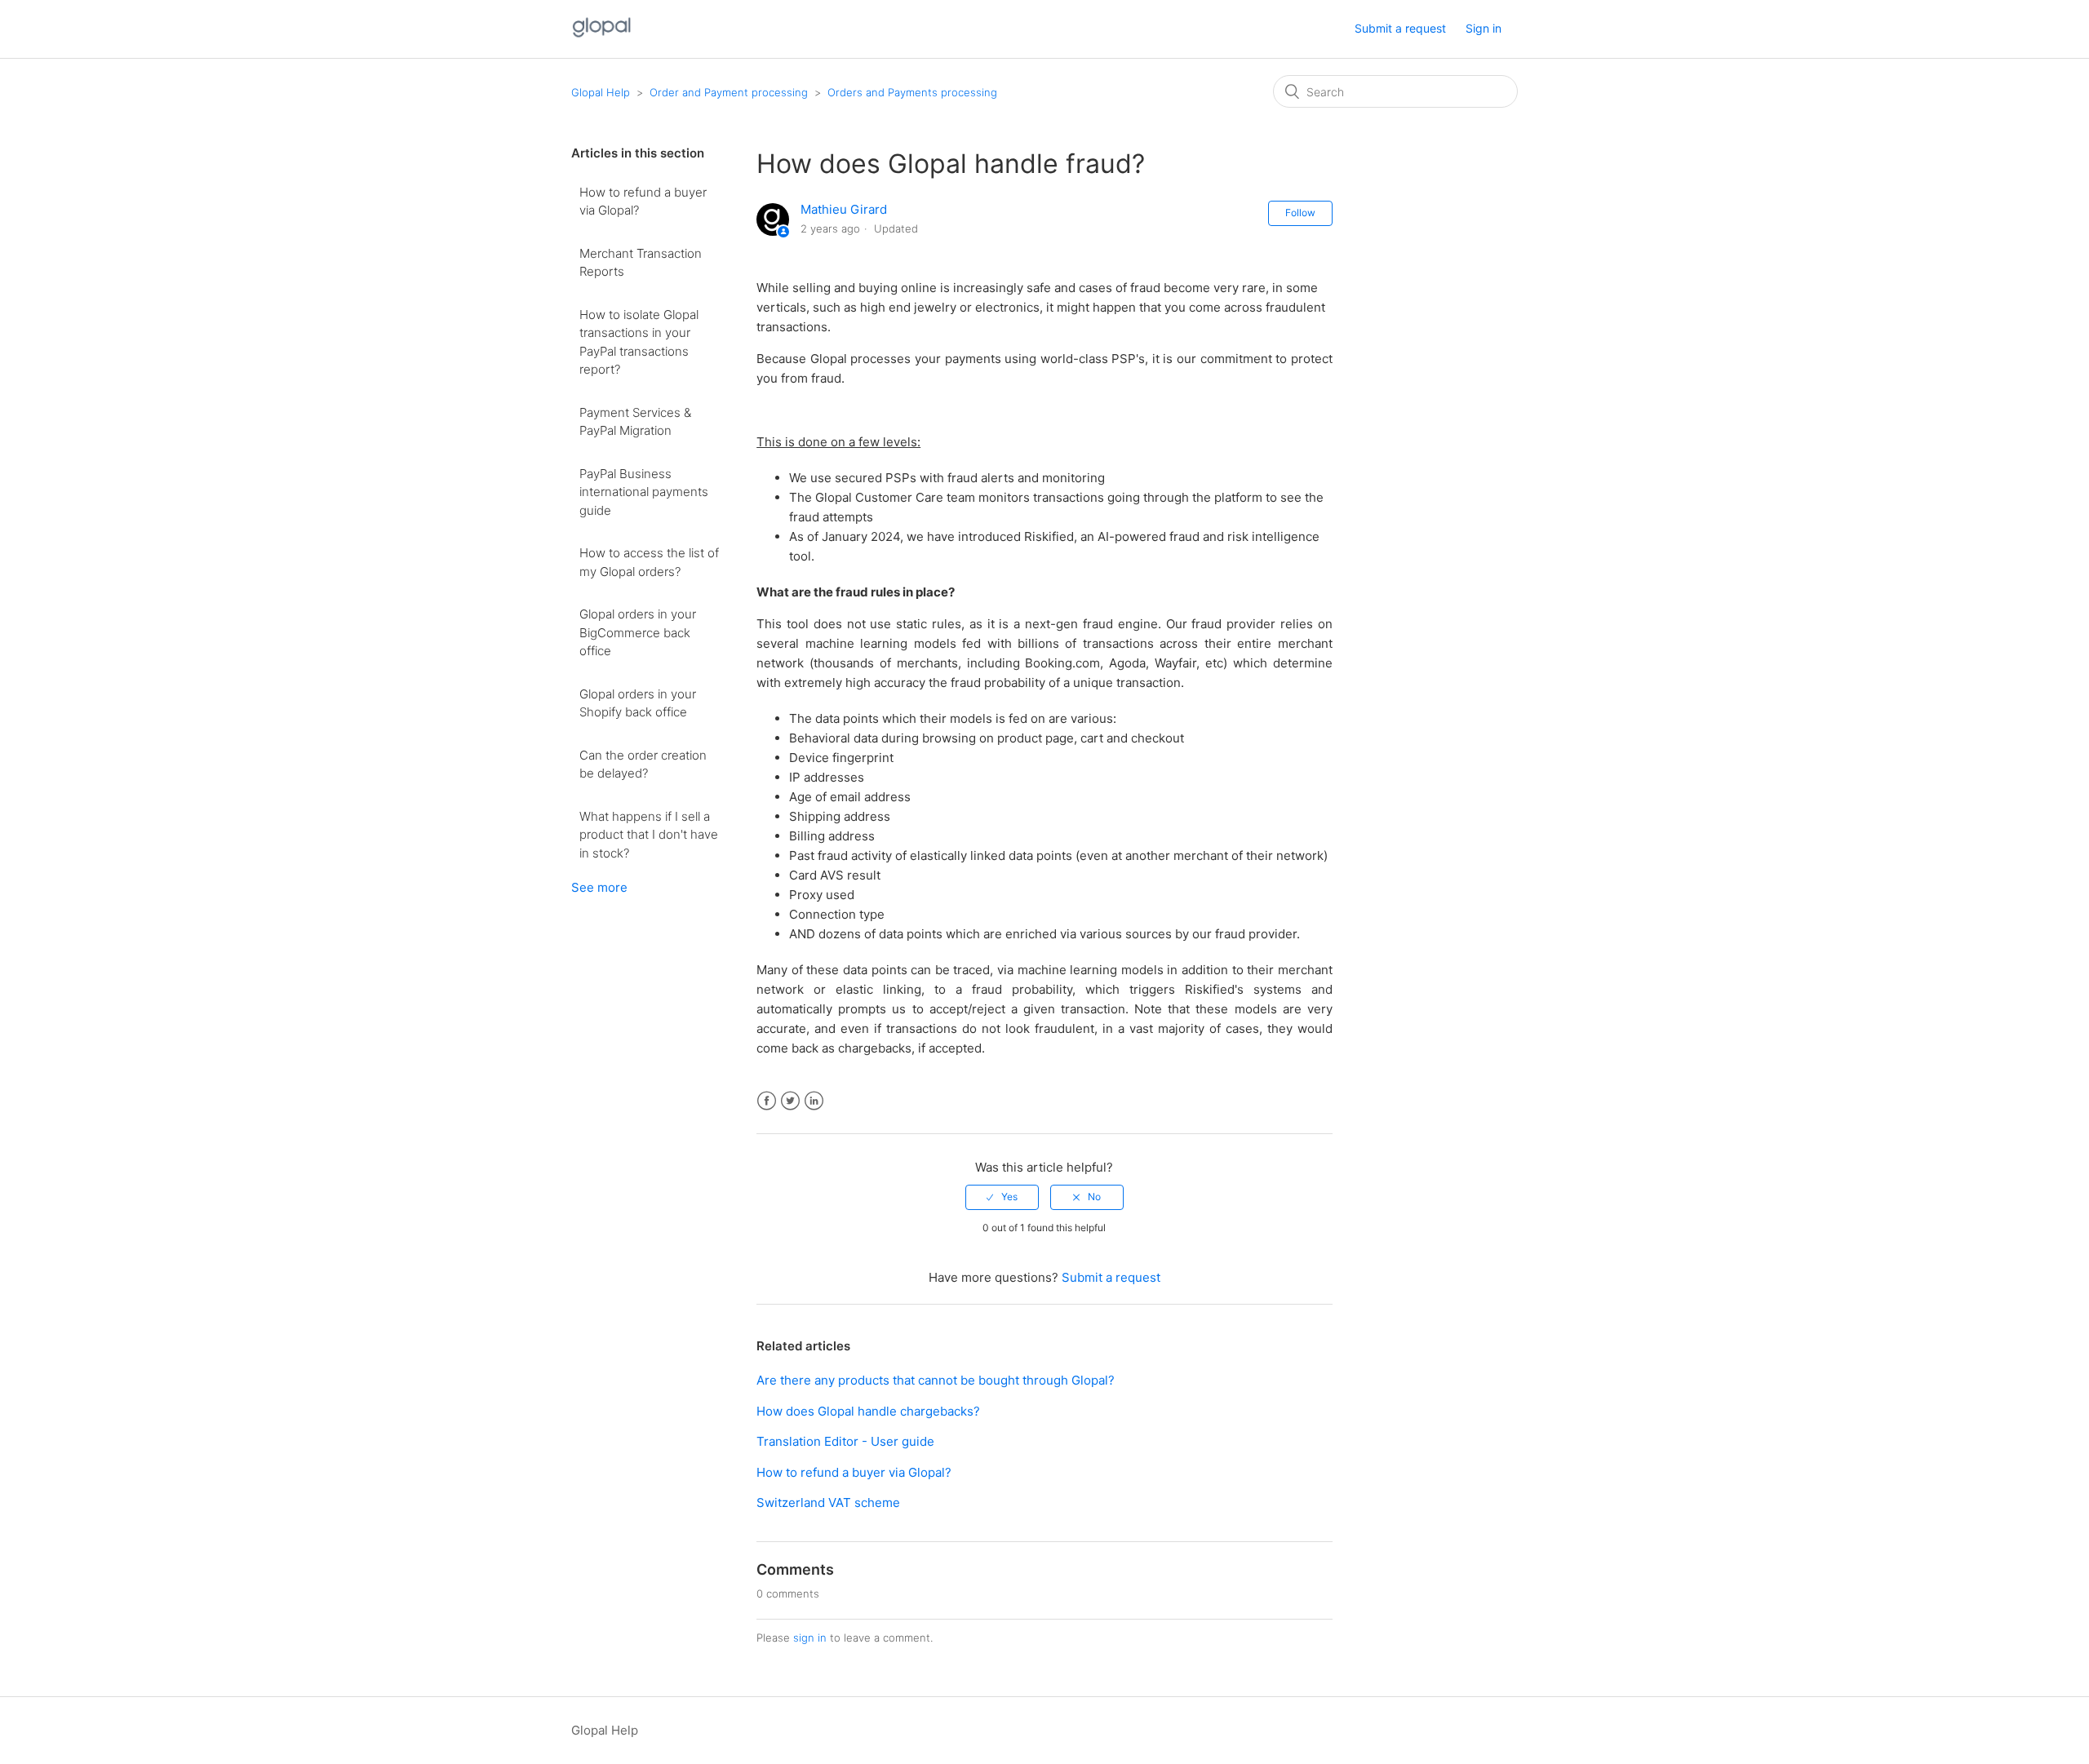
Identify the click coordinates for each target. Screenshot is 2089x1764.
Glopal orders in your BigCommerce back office (638, 632)
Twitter (790, 1101)
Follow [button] (1300, 213)
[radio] (1002, 1197)
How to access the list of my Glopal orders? (649, 562)
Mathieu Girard (844, 209)
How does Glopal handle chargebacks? (868, 1411)
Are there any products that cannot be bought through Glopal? (936, 1380)
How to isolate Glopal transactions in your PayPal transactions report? (639, 342)
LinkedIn (814, 1101)
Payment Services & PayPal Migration (635, 422)
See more (599, 887)
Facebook (767, 1101)
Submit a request (1400, 28)
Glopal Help (601, 92)
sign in (810, 1638)
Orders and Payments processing (912, 92)
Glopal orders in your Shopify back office (638, 703)
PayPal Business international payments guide (644, 492)
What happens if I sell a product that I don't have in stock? (649, 835)
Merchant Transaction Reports (641, 263)
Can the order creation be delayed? (643, 765)
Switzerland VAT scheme (828, 1503)
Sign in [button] (1484, 28)
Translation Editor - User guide (845, 1441)
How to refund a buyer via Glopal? (643, 202)
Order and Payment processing (729, 92)
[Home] (602, 37)
